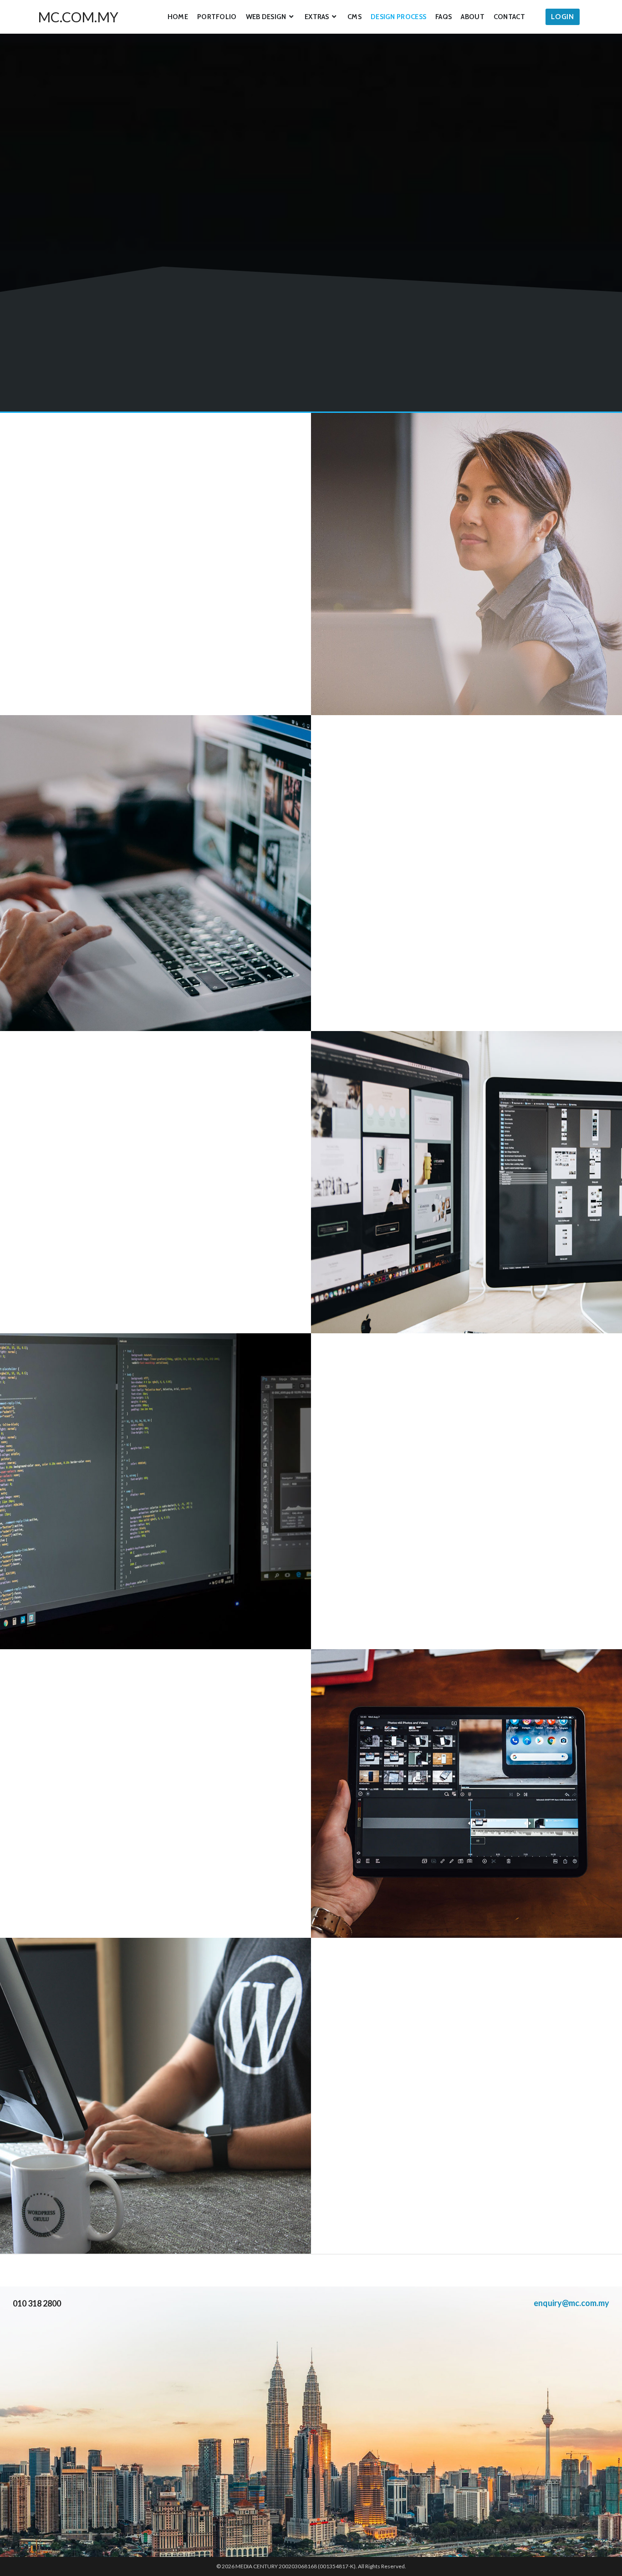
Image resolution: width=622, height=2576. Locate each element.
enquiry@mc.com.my (571, 2303)
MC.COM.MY (78, 17)
